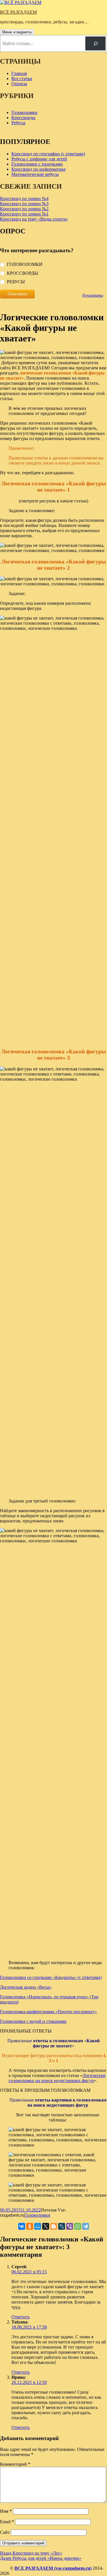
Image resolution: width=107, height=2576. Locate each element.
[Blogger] (54, 2226)
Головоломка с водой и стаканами (33, 2021)
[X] (46, 2226)
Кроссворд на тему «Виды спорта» (34, 219)
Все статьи (22, 79)
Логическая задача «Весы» (26, 1987)
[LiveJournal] (62, 2226)
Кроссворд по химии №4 (24, 198)
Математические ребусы (35, 174)
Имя (6, 2511)
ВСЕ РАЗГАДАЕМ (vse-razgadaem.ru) (53, 2568)
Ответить (21, 2317)
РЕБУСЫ (16, 282)
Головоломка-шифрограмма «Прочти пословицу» (49, 2012)
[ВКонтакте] (22, 2226)
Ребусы (18, 123)
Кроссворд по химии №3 (24, 204)
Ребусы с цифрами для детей (39, 159)
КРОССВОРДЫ (23, 273)
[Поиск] (95, 43)
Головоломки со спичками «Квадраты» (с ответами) (51, 1977)
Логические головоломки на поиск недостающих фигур (57, 2078)
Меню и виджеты (17, 32)
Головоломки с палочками (37, 164)
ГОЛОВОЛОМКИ (25, 264)
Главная (19, 73)
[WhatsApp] (78, 2226)
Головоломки (24, 112)
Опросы (19, 84)
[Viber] (70, 2226)
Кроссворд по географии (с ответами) (48, 154)
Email (7, 2522)
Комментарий (15, 2464)
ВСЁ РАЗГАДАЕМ (18, 12)
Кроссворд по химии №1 (24, 214)
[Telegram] (86, 2226)
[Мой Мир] (38, 2226)
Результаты (93, 295)
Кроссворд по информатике (39, 169)
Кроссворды (23, 118)
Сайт (5, 2532)
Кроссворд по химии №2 (24, 209)
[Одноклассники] (30, 2226)
